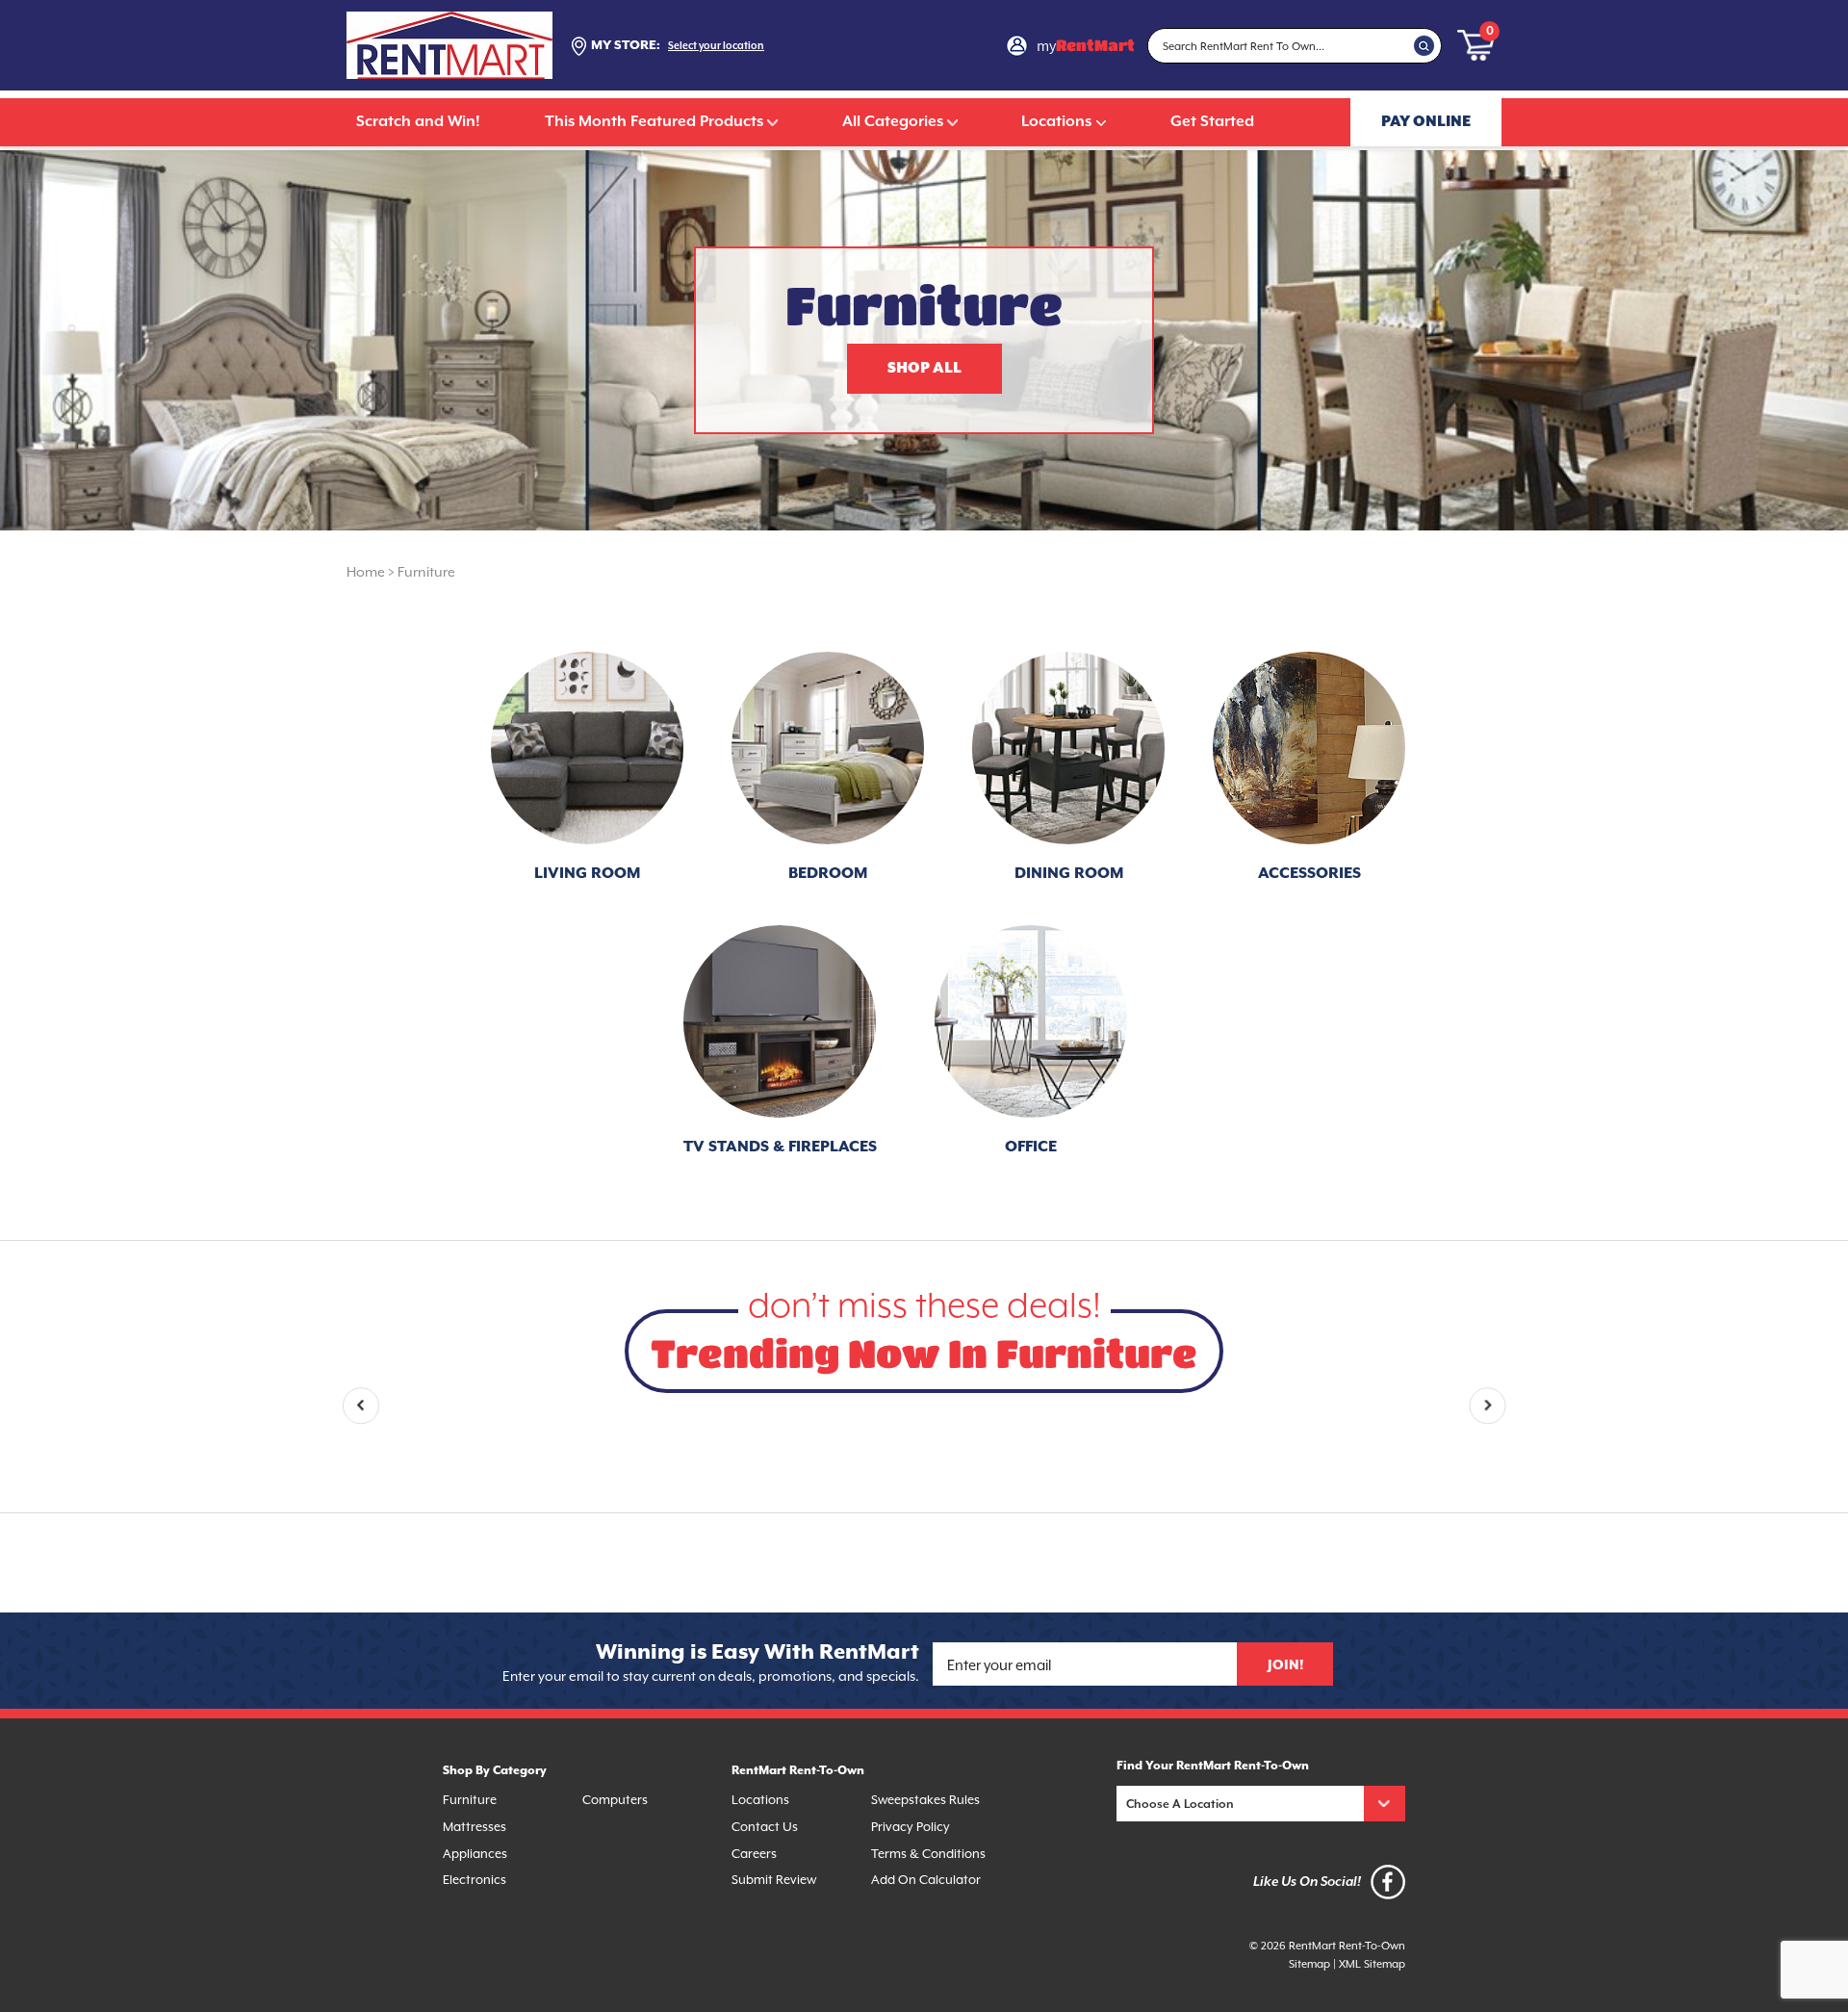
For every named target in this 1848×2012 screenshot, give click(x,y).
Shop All (924, 368)
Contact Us (765, 1827)
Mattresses (475, 1827)
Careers (754, 1854)
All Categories (893, 122)
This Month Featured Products (654, 122)
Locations (1056, 122)
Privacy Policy (911, 1827)
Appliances (475, 1854)
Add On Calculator (926, 1880)
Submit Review (774, 1880)
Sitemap (1309, 1964)
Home (366, 572)
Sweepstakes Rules (925, 1800)
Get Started (1212, 122)
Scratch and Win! (418, 122)
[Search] (1424, 45)
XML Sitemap (1372, 1964)
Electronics (475, 1880)
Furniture (426, 572)
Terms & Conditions (928, 1854)
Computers (615, 1800)
